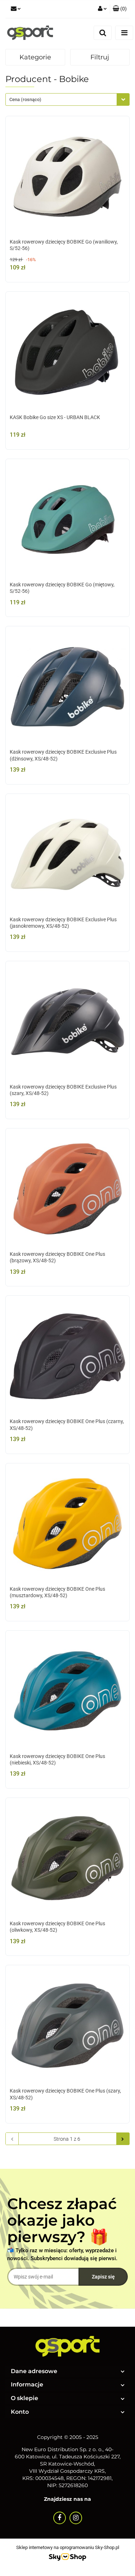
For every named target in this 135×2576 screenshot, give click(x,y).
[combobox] (67, 99)
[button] (120, 9)
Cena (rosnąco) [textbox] (25, 99)
